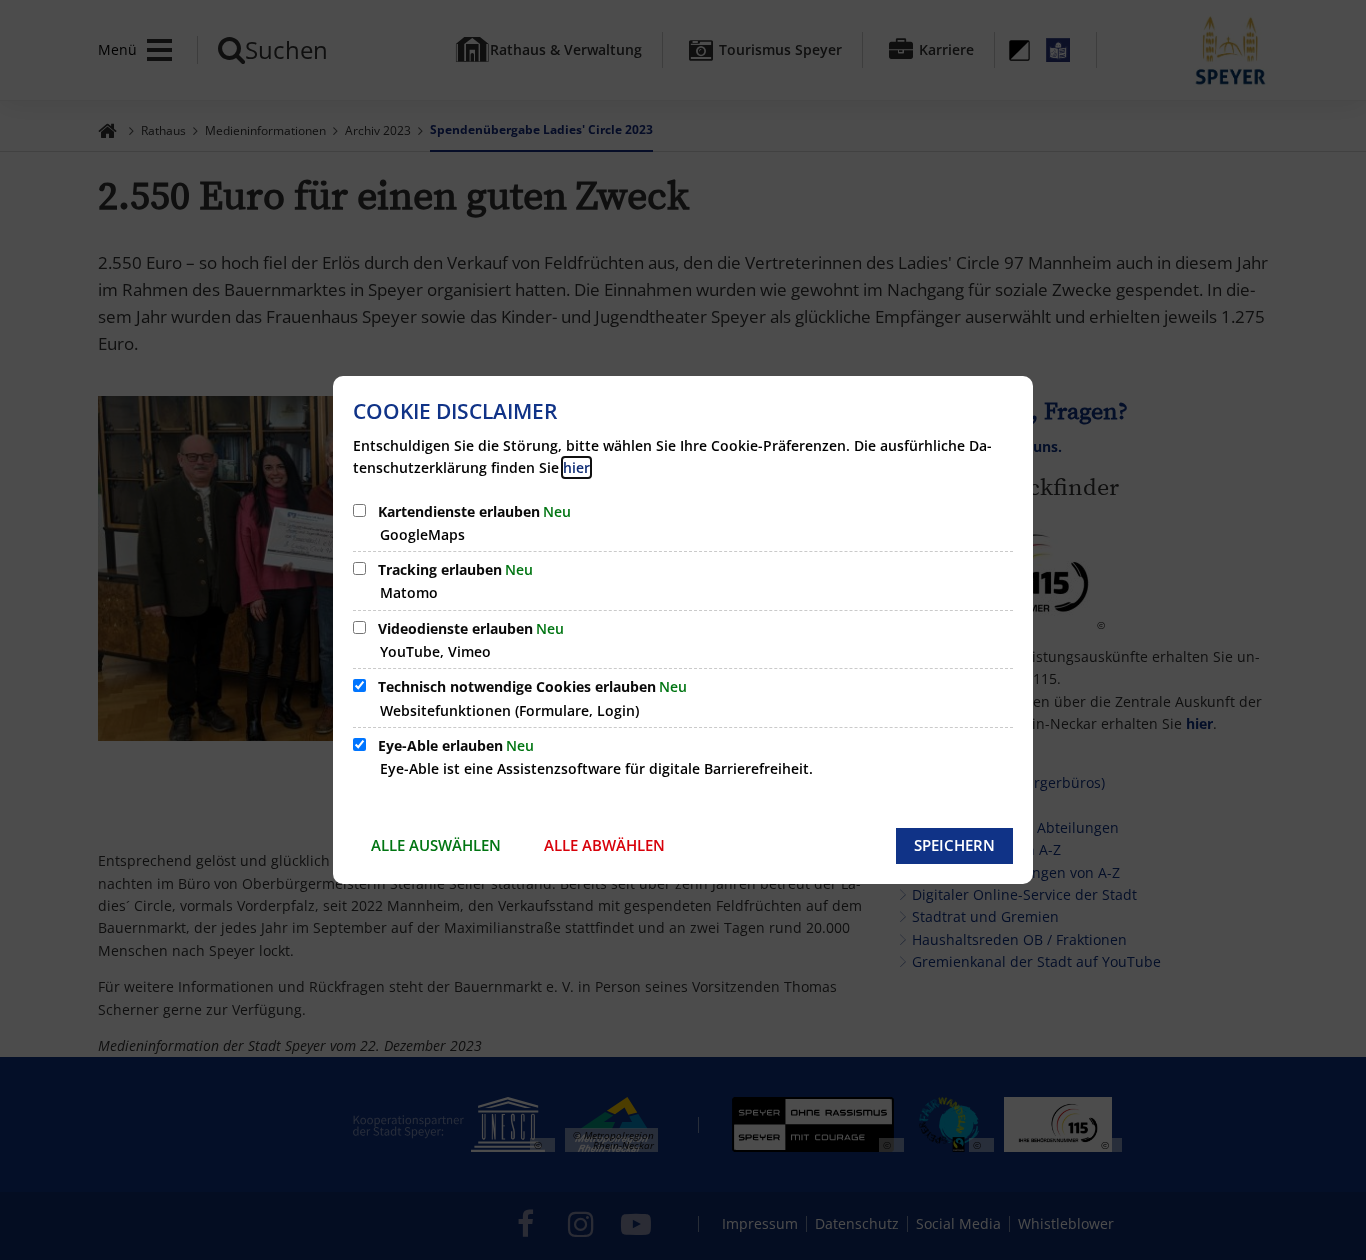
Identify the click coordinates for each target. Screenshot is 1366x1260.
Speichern (954, 845)
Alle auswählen (436, 845)
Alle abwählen (604, 845)
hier (576, 467)
